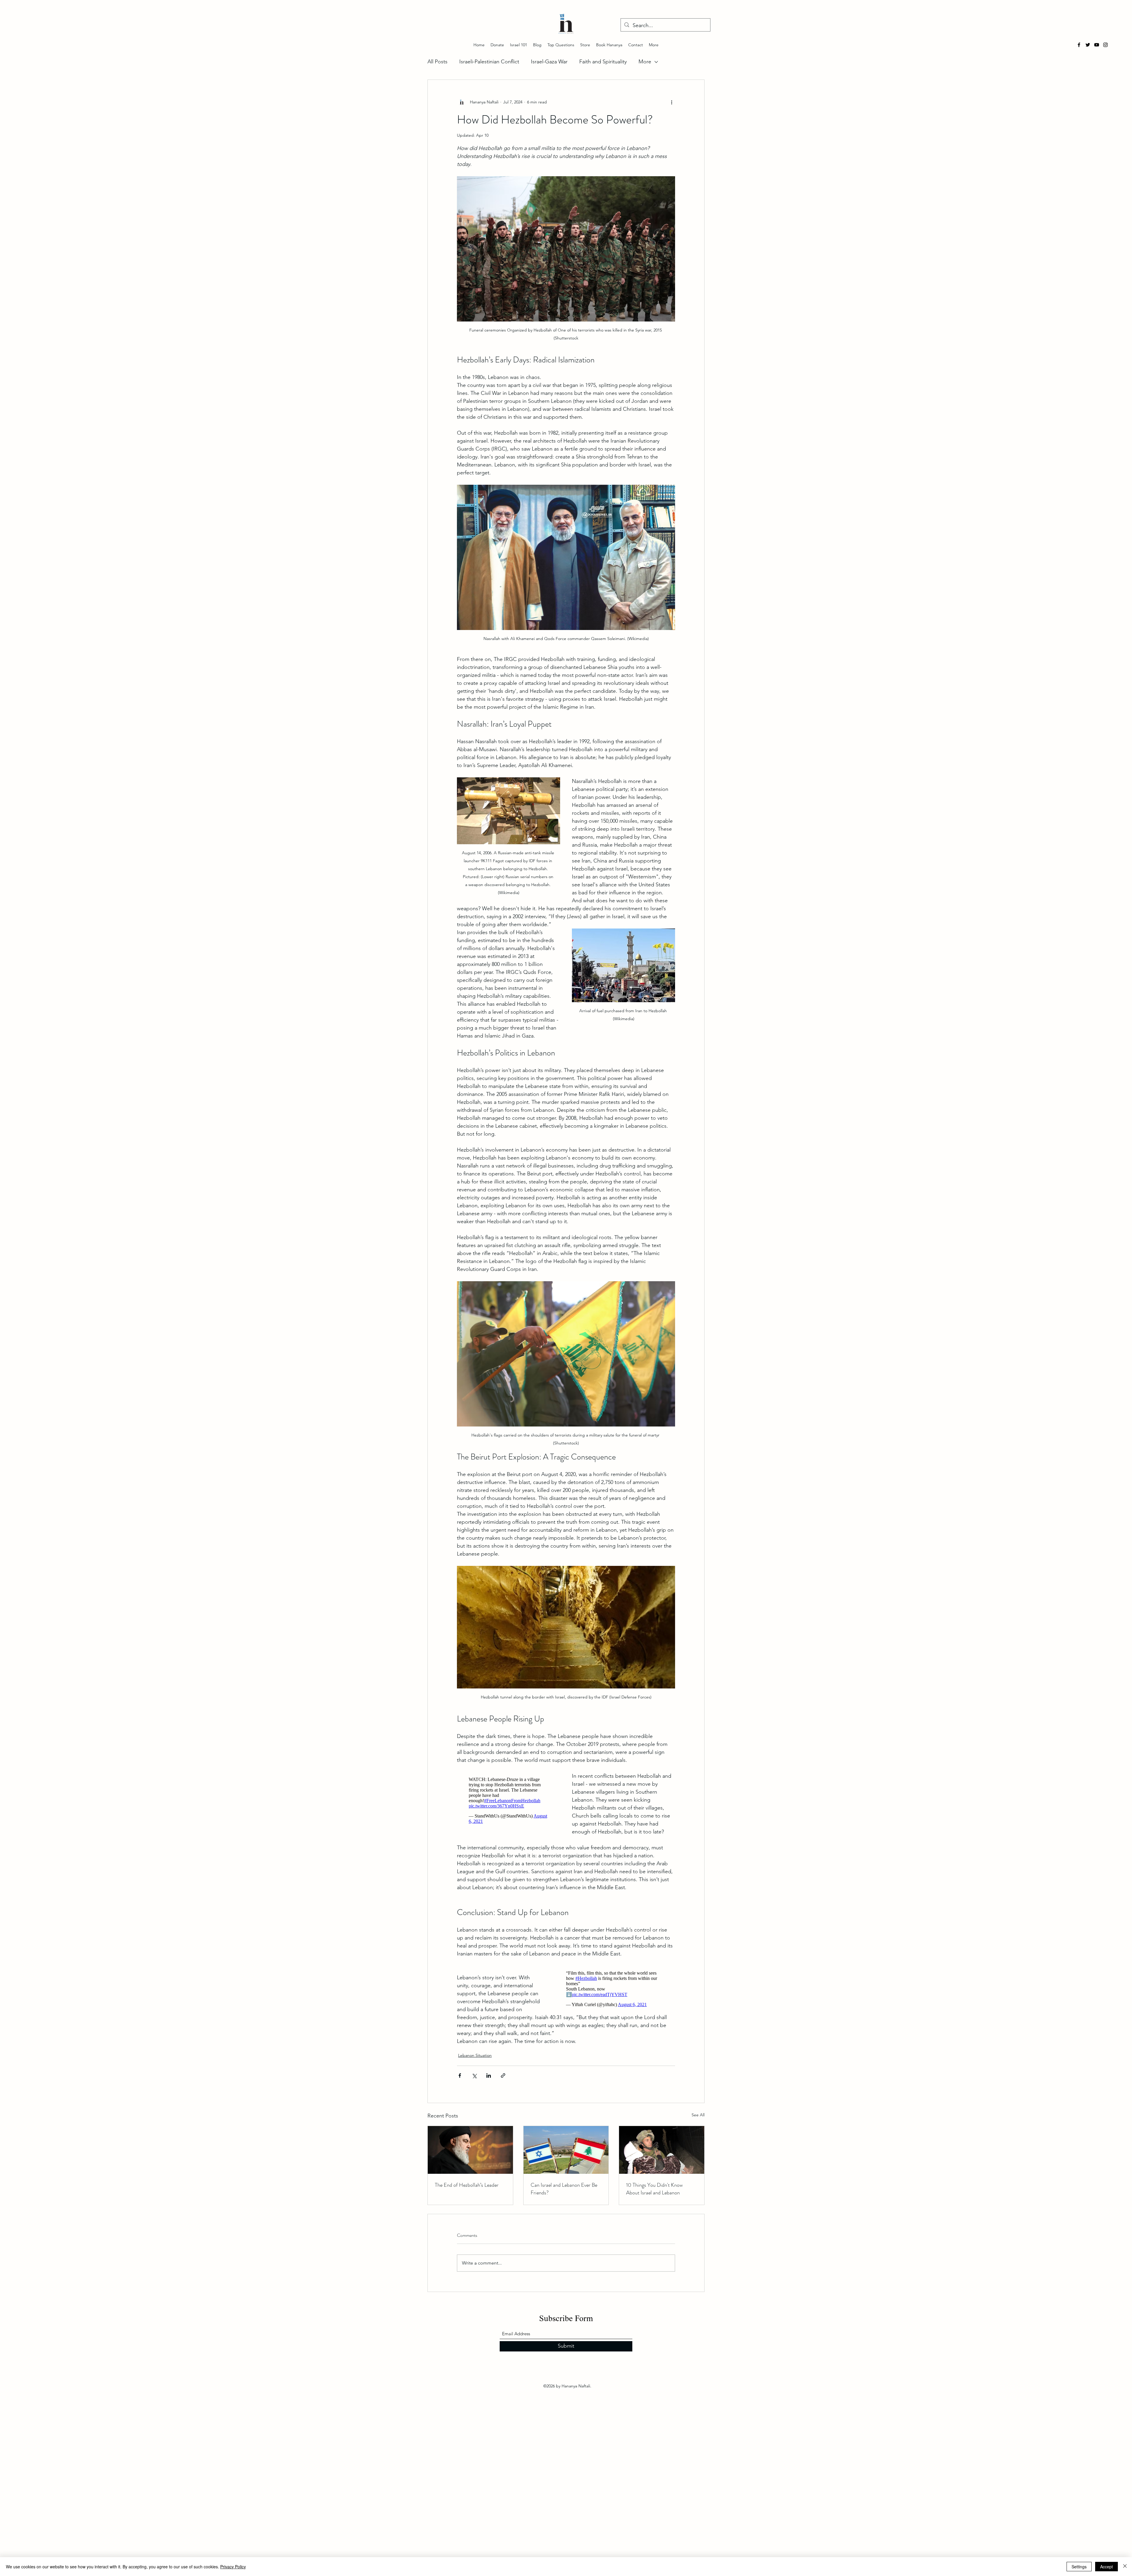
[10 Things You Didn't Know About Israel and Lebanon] (662, 2158)
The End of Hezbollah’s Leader (467, 2193)
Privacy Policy (233, 2567)
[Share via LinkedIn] (489, 2083)
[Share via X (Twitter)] (474, 2083)
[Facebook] (1079, 45)
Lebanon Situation (475, 2063)
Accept (1107, 2567)
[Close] (1125, 2567)
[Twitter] (1088, 45)
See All (698, 2123)
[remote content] (509, 1802)
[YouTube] (1097, 45)
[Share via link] (503, 2083)
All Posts (437, 62)
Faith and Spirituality (603, 62)
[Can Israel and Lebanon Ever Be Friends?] (566, 2158)
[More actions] (672, 102)
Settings (1079, 2567)
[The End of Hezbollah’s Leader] (470, 2158)
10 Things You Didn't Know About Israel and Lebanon (654, 2197)
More (645, 62)
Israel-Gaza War (549, 62)
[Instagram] (1105, 45)
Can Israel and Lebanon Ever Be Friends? (564, 2197)
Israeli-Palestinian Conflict (489, 62)
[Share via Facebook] (460, 2083)
